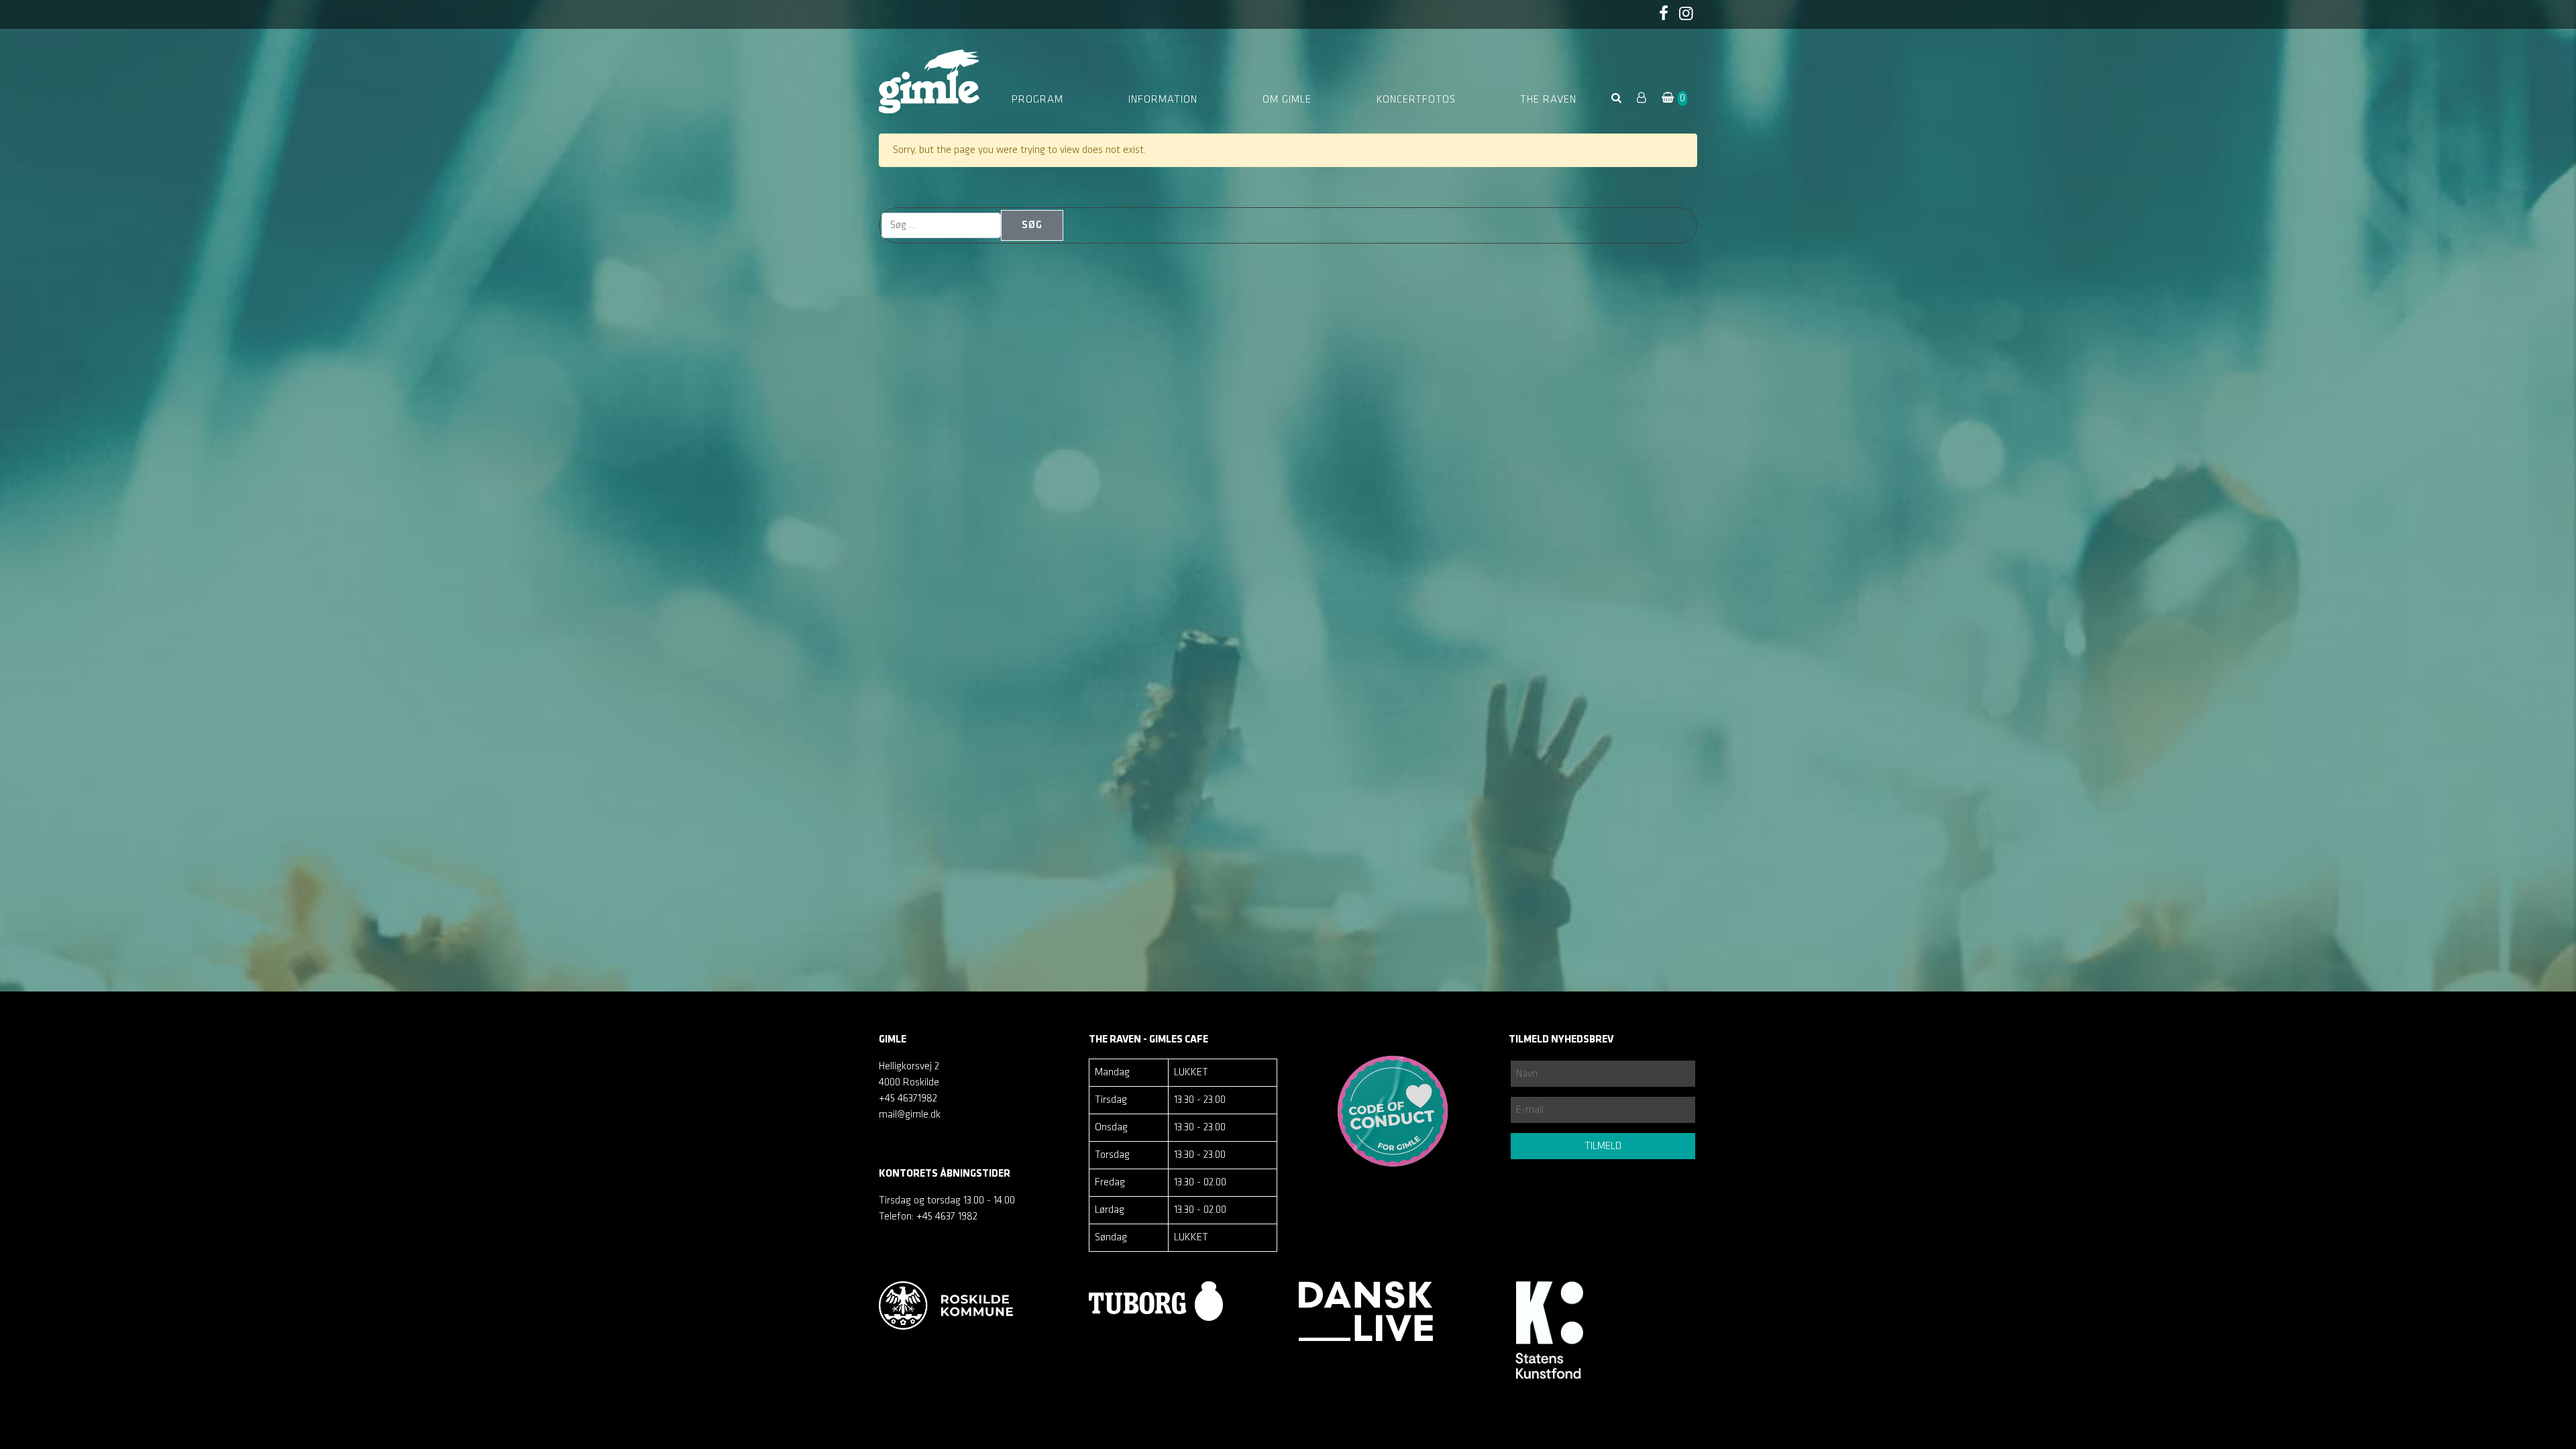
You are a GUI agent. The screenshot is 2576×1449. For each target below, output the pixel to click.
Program (1037, 100)
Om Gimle (1287, 100)
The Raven (1548, 100)
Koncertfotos (1416, 100)
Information (1163, 100)
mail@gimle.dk (910, 1115)
